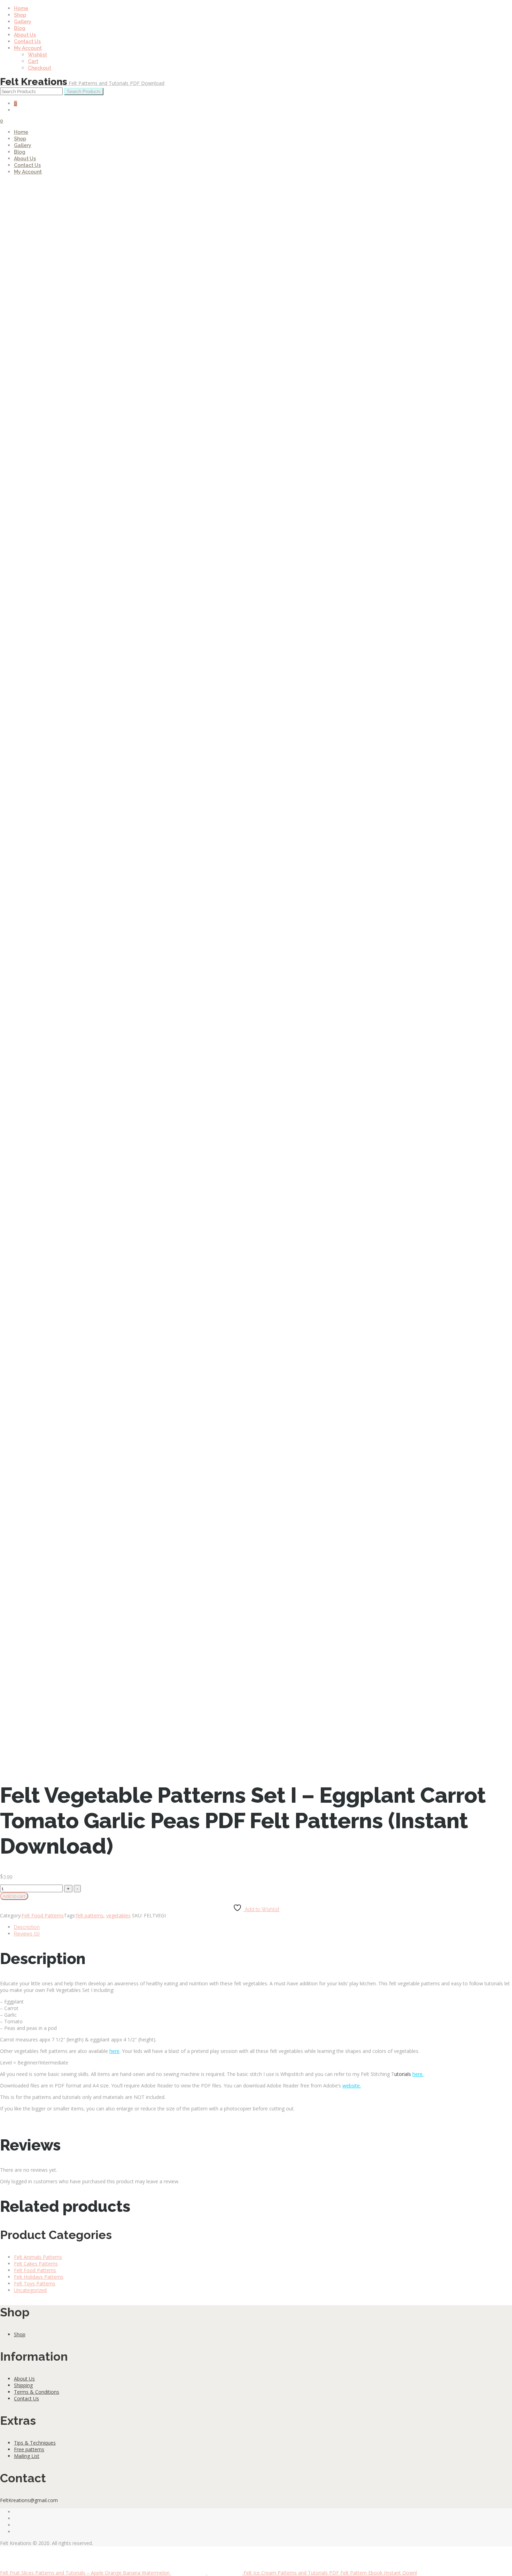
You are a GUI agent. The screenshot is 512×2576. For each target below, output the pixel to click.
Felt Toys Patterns (35, 2283)
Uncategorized (30, 2290)
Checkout (40, 68)
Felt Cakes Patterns (36, 2264)
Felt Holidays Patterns (39, 2277)
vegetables (118, 1915)
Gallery (23, 22)
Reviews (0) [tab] (27, 1934)
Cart (33, 61)
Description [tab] (27, 1927)
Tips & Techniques (35, 2443)
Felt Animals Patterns (38, 2257)
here (114, 2051)
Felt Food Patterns (43, 1915)
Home (21, 8)
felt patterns (90, 1915)
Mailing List (27, 2456)
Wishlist (37, 55)
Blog (20, 28)
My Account (28, 48)
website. (352, 2086)
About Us (25, 35)
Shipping (23, 2385)
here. (418, 2074)
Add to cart (14, 1896)
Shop (20, 15)
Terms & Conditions (37, 2392)
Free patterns (29, 2449)
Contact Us (27, 41)
